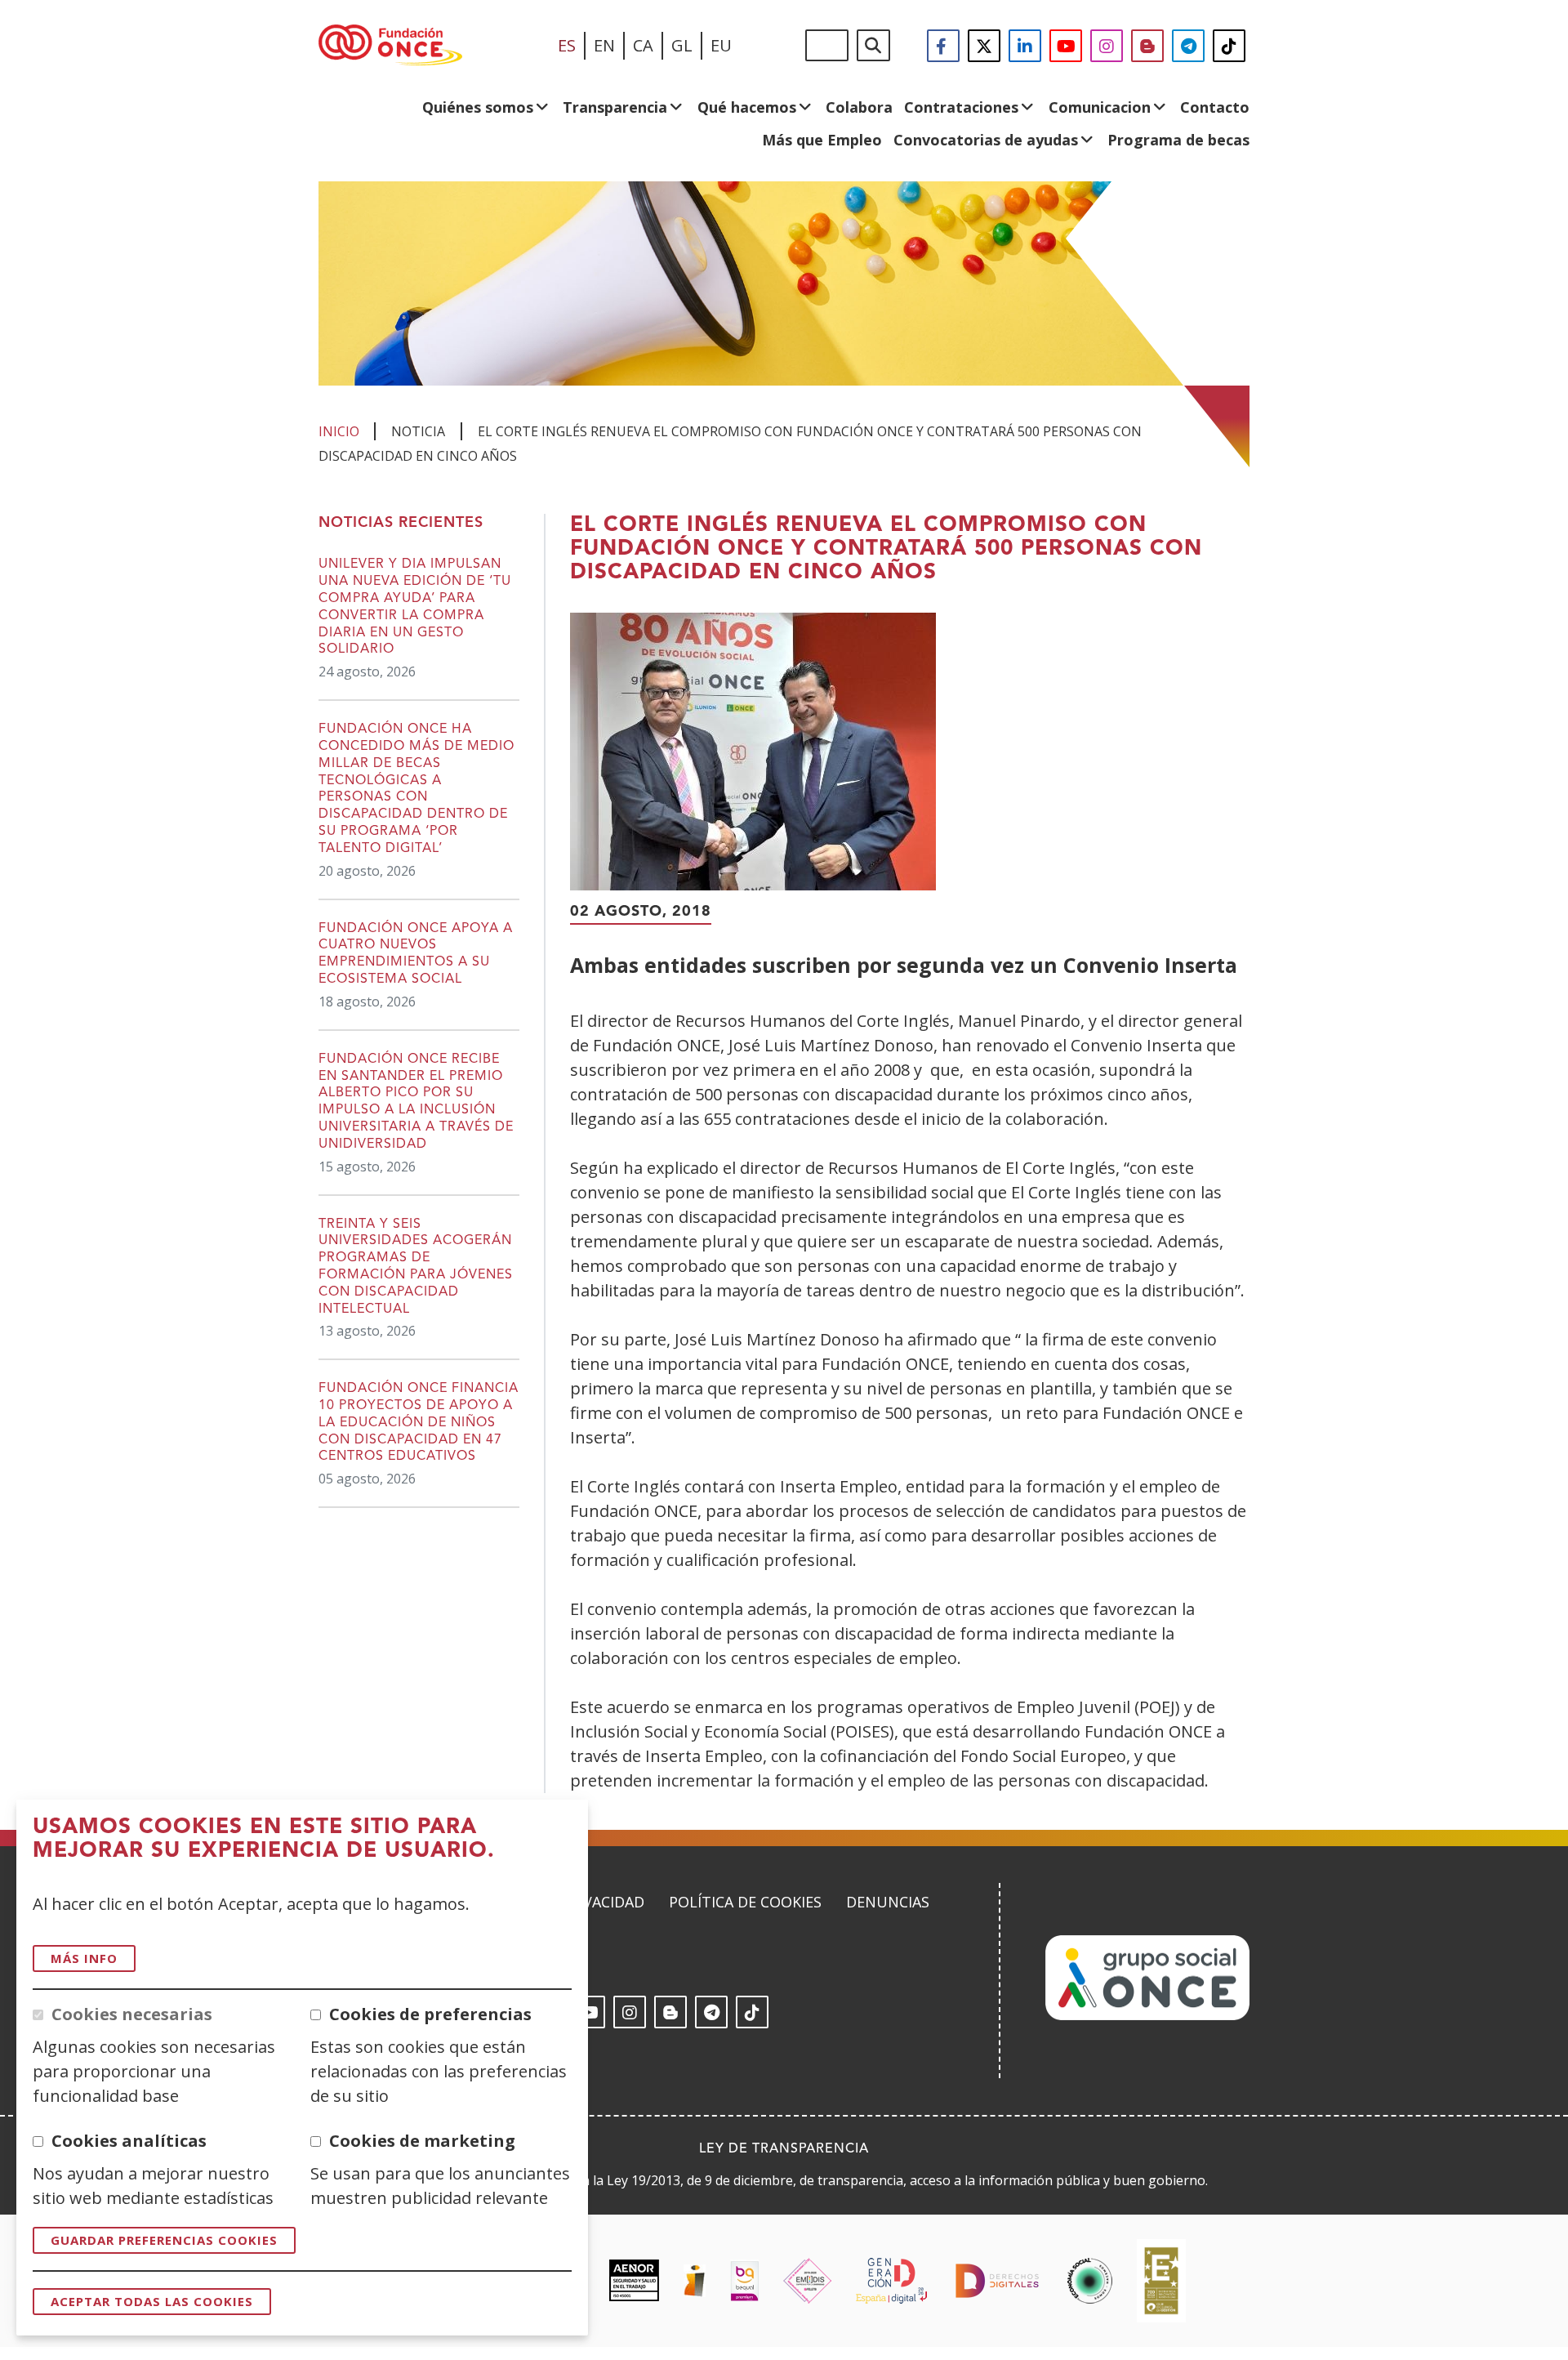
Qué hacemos (747, 107)
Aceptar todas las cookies (152, 2301)
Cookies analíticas (129, 2141)
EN (604, 45)
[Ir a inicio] (390, 46)
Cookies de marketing (422, 2141)
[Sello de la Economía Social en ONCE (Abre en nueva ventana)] (1090, 2281)
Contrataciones (961, 107)
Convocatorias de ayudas (986, 140)
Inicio (339, 431)
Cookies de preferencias (430, 2014)
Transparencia (615, 107)
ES (567, 45)
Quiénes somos (478, 107)
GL (682, 45)
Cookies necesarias (132, 2014)
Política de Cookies (745, 1902)
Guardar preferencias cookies (164, 2240)
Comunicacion (1100, 107)
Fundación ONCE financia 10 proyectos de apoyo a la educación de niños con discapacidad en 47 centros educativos (419, 1423)
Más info (84, 1958)
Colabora (859, 107)
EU (721, 45)
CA (643, 45)
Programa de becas (1178, 140)
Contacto (1215, 107)
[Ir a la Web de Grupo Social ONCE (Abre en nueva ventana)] (1147, 2015)
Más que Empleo (822, 140)
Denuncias (888, 1902)
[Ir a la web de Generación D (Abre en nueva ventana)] (891, 2281)
